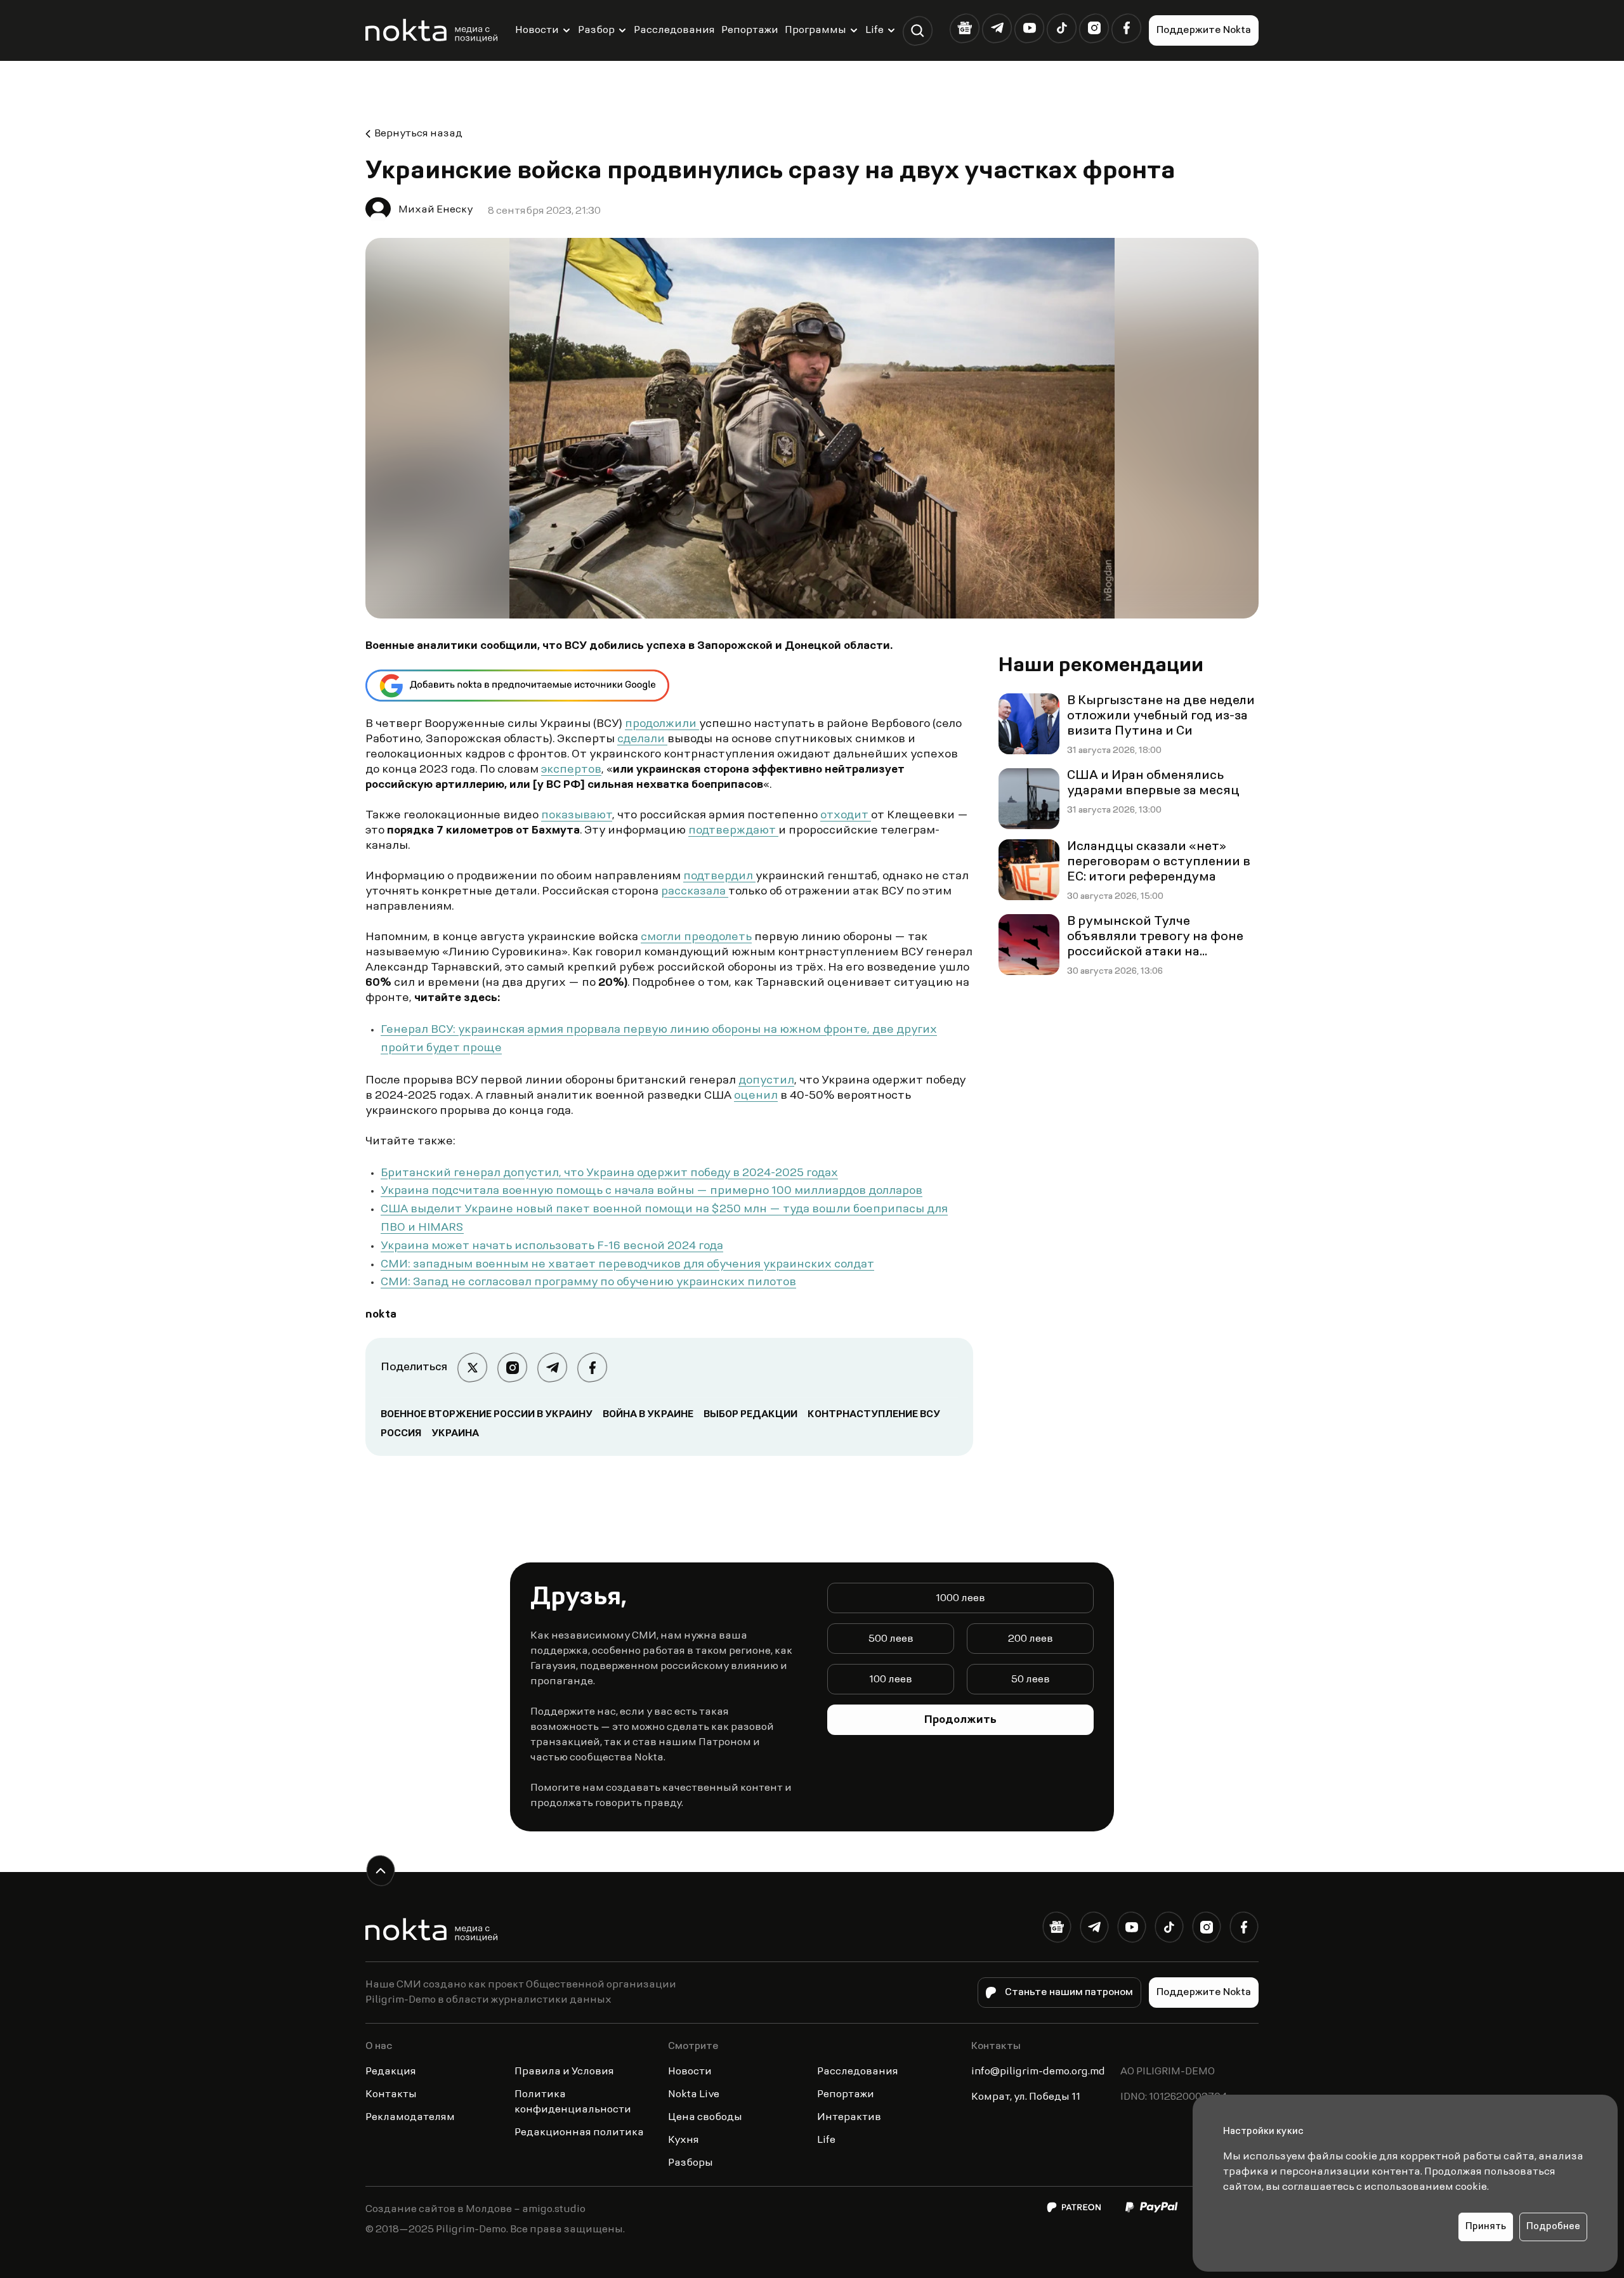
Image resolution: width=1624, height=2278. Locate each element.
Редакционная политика (579, 2133)
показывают (577, 816)
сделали (642, 740)
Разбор (596, 30)
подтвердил (719, 877)
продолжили (662, 724)
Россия (401, 1434)
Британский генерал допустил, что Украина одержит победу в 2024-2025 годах (609, 1174)
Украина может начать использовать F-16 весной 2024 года (552, 1247)
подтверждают (733, 831)
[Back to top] (380, 1870)
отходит (846, 816)
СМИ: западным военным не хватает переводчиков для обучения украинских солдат (627, 1265)
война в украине (648, 1415)
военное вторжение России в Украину (487, 1415)
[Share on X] (472, 1367)
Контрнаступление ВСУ (874, 1415)
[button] (918, 31)
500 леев (891, 1639)
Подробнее (1553, 2227)
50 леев (1031, 1680)
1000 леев (960, 1599)
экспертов (571, 770)
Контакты (391, 2095)
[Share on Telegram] (552, 1367)
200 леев (1031, 1639)
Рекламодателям (410, 2118)
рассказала (695, 892)
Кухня (684, 2140)
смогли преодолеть (696, 938)
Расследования (674, 30)
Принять (1486, 2227)
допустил (766, 1081)
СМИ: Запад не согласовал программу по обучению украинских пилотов (588, 1283)
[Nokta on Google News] (965, 28)
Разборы (691, 2163)
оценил (756, 1096)
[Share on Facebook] (592, 1367)
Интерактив (849, 2118)
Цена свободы (705, 2118)
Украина (455, 1434)
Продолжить (960, 1720)
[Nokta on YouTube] (1029, 28)
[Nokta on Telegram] (997, 28)
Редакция (391, 2072)
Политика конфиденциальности (573, 2102)
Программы (815, 30)
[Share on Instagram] (512, 1367)
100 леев (891, 1680)
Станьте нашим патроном (1069, 1993)
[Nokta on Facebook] (1126, 28)
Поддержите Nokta (1204, 30)
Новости (537, 30)
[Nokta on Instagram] (1094, 28)
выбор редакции (750, 1415)
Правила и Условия (564, 2072)
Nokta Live (694, 2095)
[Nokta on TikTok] (1062, 28)
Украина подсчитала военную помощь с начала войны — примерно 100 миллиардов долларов (652, 1191)
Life (874, 30)
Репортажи (750, 30)
